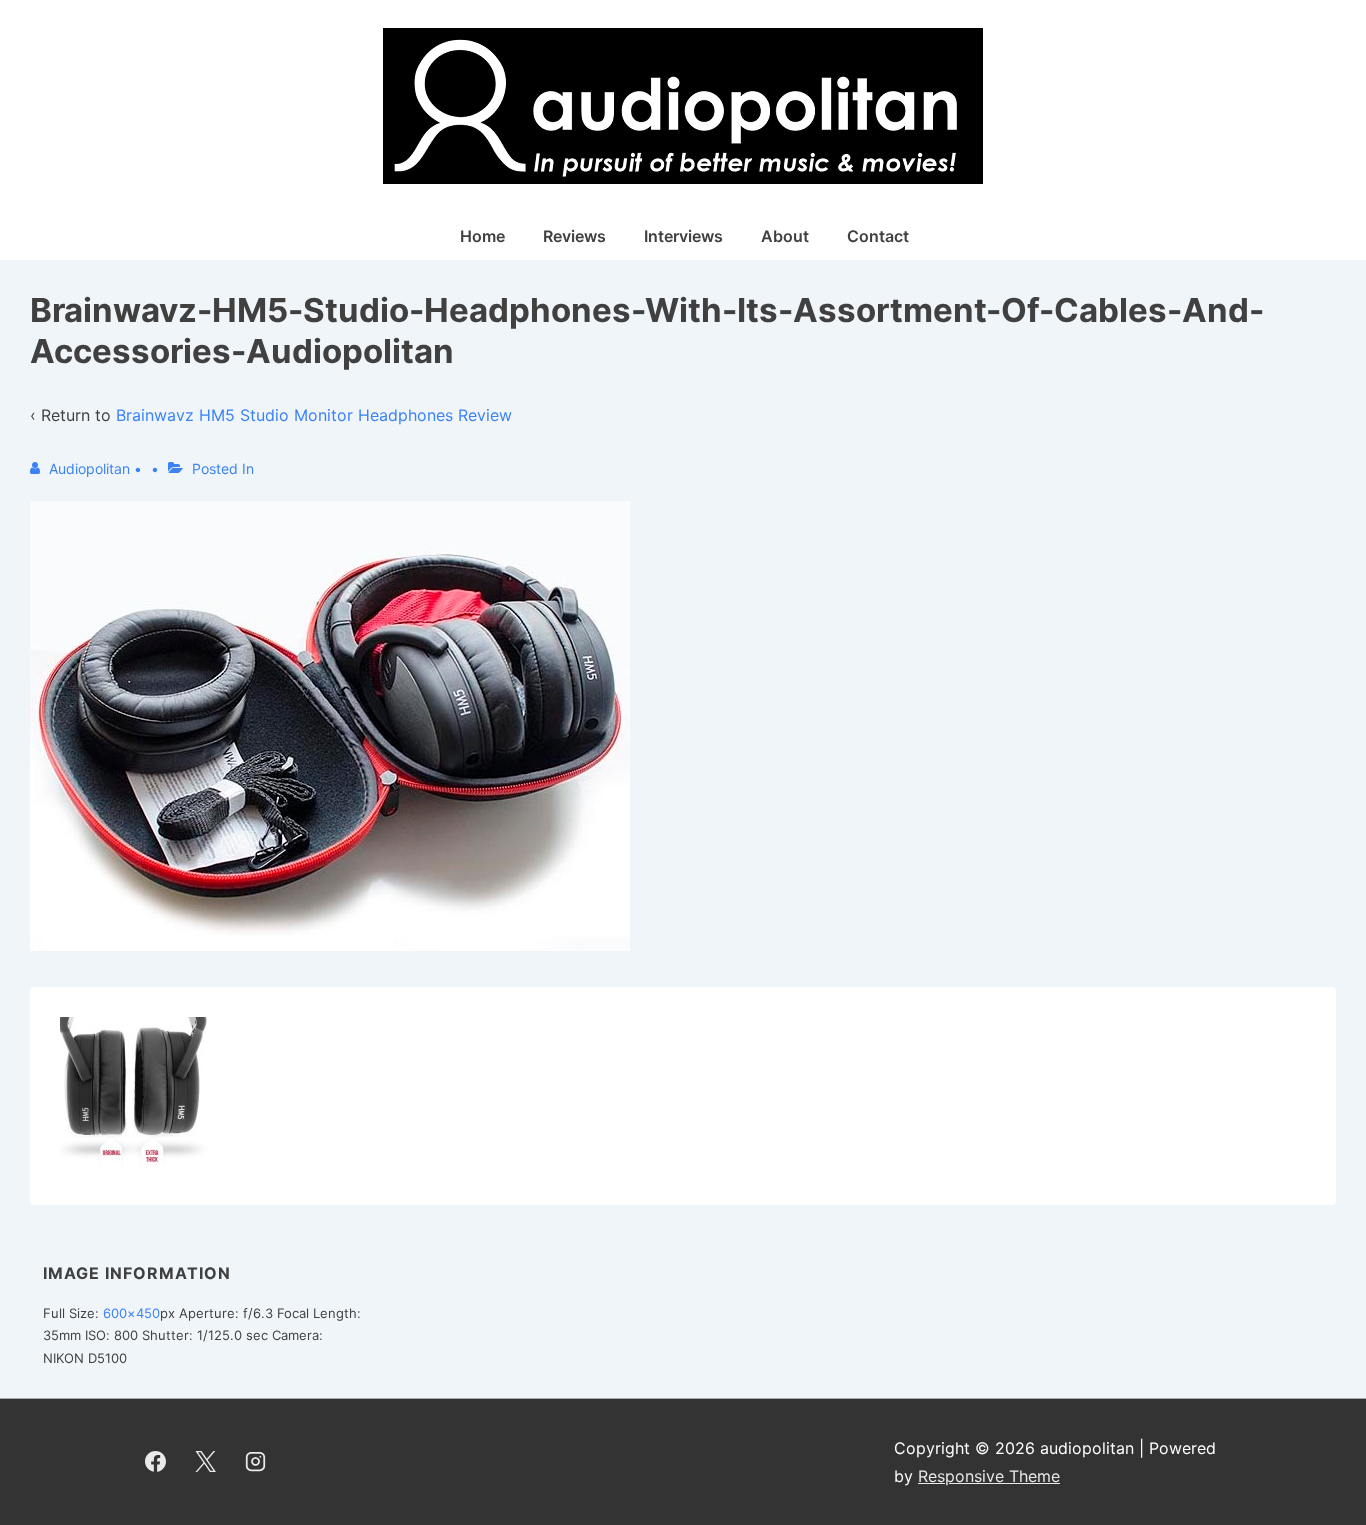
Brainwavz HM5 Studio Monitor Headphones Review (314, 415)
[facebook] (156, 1462)
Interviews (683, 236)
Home (482, 236)
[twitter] (206, 1462)
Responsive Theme (989, 1476)
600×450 (131, 1313)
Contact (878, 236)
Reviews (574, 236)
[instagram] (256, 1462)
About (785, 236)
